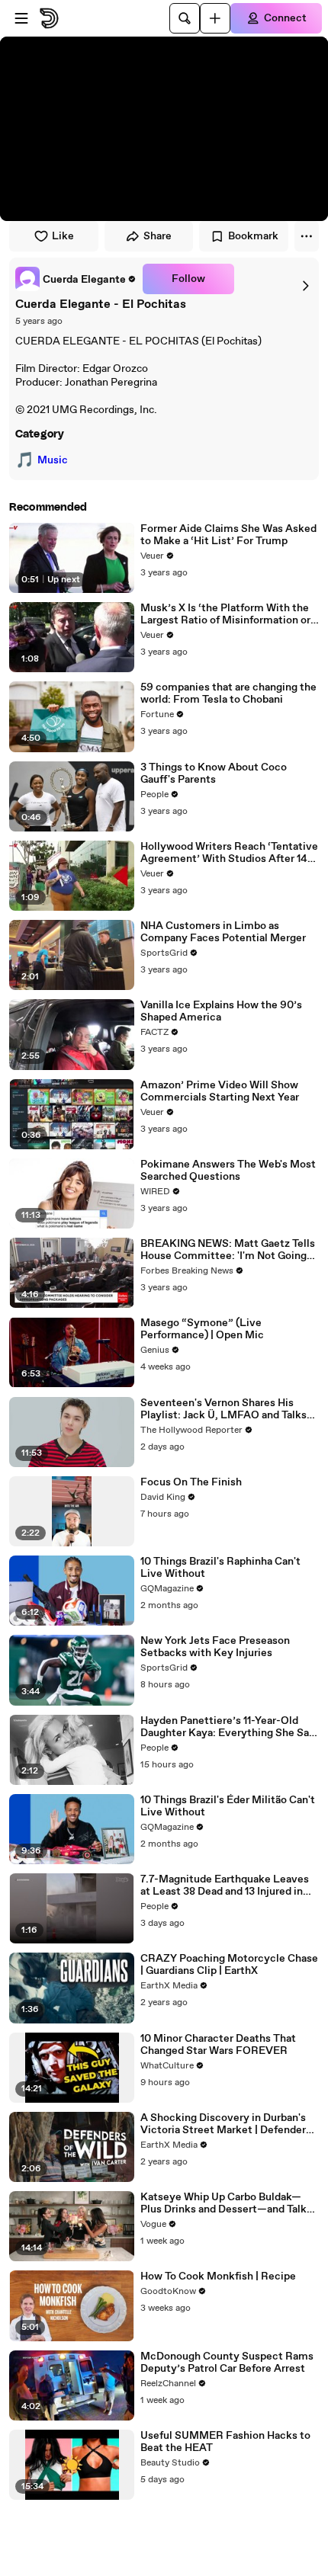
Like (63, 236)
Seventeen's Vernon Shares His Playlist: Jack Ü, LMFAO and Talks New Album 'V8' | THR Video (223, 1409)
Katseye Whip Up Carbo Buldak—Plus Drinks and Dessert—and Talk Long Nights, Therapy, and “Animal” (228, 2203)
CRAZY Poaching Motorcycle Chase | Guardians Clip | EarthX (229, 1965)
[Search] (185, 18)
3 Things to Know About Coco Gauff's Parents (214, 774)
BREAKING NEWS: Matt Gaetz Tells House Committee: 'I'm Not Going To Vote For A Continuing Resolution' (228, 1250)
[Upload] (215, 18)
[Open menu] (21, 18)
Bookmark (253, 236)
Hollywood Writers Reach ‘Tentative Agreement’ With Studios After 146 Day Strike (229, 853)
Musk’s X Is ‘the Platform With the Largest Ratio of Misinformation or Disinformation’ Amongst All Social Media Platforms (227, 614)
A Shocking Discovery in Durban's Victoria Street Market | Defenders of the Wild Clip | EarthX (226, 2124)
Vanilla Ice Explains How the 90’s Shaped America (221, 1011)
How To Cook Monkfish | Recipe (218, 2276)
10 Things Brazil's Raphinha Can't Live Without (220, 1568)
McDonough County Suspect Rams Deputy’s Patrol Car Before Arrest (227, 2363)
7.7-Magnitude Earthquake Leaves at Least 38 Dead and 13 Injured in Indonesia (225, 1886)
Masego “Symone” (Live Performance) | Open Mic (202, 1329)
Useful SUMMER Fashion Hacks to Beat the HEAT (225, 2442)
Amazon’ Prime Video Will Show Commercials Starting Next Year (220, 1091)
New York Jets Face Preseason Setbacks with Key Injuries (215, 1647)
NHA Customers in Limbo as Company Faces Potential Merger (223, 932)
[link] (76, 279)
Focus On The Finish (191, 1482)
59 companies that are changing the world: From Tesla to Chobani (228, 694)
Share (158, 236)
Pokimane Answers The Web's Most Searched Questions (228, 1171)
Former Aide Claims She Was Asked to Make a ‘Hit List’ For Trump (228, 535)
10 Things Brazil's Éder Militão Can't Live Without (228, 1806)
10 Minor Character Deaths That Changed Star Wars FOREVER (218, 2045)
